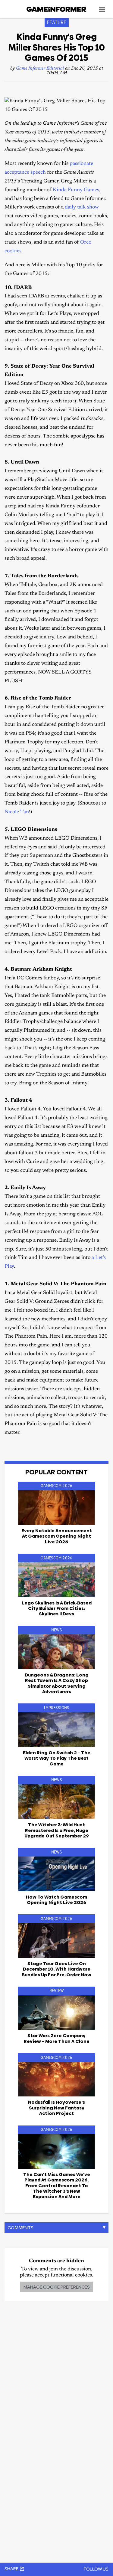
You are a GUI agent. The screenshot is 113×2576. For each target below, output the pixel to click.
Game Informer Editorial (40, 69)
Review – (57, 2038)
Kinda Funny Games (76, 190)
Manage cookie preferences (56, 2287)
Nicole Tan (17, 812)
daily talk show (82, 207)
